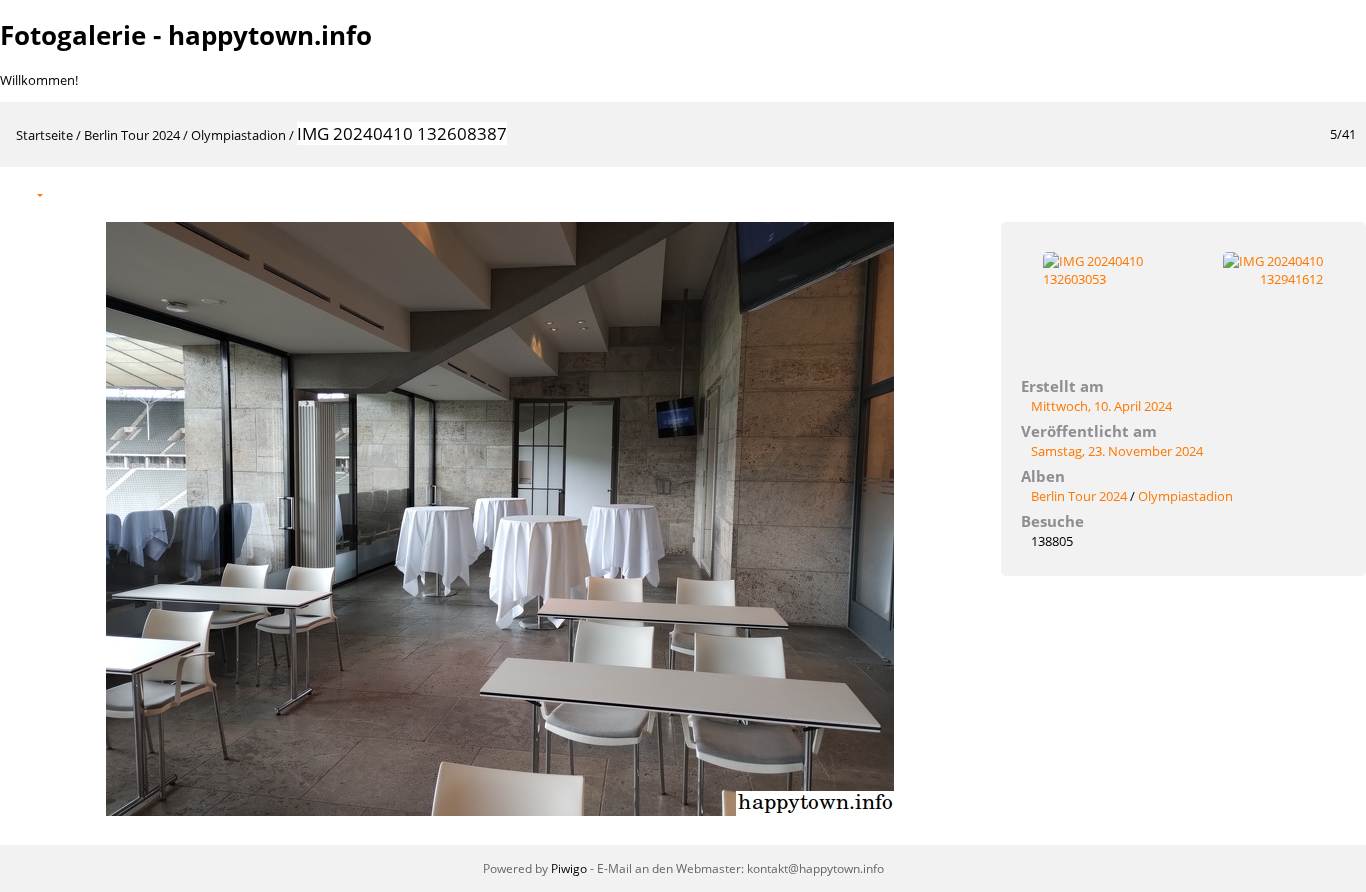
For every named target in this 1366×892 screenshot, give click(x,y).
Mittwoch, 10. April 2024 (1101, 406)
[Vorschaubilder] (1256, 193)
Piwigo (569, 868)
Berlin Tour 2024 (132, 135)
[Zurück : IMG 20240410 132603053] (1298, 193)
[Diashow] (71, 193)
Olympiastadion (238, 135)
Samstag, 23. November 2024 (1117, 451)
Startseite (44, 135)
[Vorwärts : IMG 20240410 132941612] (1340, 193)
